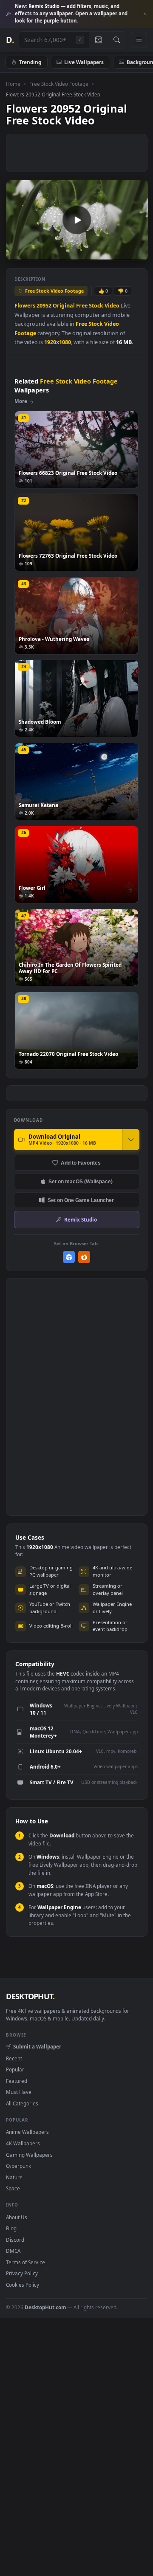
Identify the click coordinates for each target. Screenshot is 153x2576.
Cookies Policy (23, 2285)
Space (13, 2188)
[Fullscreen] (137, 253)
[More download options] (131, 1140)
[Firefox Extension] (84, 1257)
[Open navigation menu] (139, 40)
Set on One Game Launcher (81, 1200)
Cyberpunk (18, 2166)
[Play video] (77, 220)
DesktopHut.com (45, 2307)
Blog (11, 2228)
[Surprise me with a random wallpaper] (98, 40)
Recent (14, 2058)
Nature (14, 2177)
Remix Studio (81, 1219)
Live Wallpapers (84, 62)
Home (13, 84)
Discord (15, 2240)
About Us (17, 2217)
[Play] (17, 253)
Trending (30, 62)
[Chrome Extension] (69, 1257)
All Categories (22, 2103)
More (21, 401)
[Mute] (123, 253)
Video (112, 306)
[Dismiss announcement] (144, 14)
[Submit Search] (117, 40)
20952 (44, 306)
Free (82, 306)
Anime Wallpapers (27, 2132)
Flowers (25, 306)
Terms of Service (25, 2262)
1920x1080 (58, 342)
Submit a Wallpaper (37, 2046)
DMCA (13, 2251)
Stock (96, 306)
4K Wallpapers (23, 2143)
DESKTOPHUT (30, 1996)
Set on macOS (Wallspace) (81, 1181)
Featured (17, 2081)
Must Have (19, 2092)
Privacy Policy (22, 2273)
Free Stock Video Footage (59, 84)
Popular (15, 2069)
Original (64, 306)
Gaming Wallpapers (29, 2155)
